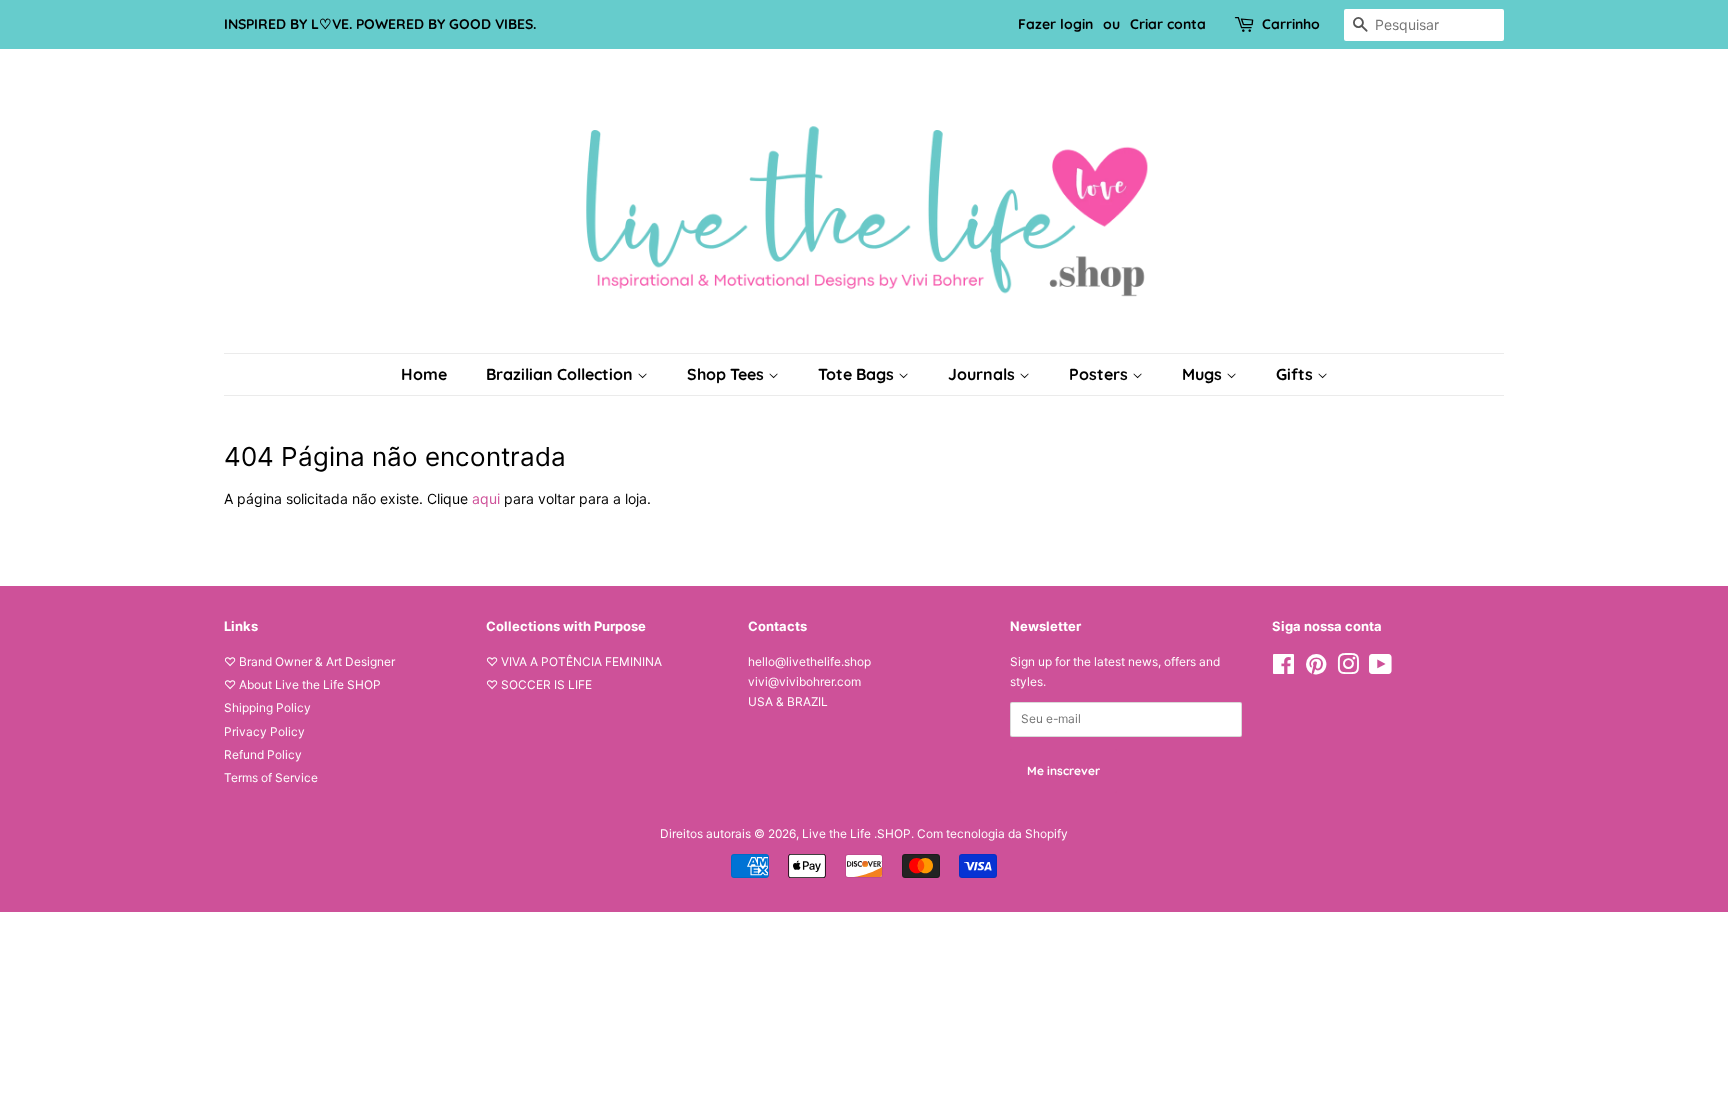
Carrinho (1291, 24)
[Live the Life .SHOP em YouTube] (1380, 668)
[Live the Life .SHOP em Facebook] (1283, 668)
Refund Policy (263, 754)
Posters (1100, 374)
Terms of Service (271, 777)
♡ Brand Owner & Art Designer (309, 661)
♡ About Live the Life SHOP (302, 684)
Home (424, 374)
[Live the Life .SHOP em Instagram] (1348, 668)
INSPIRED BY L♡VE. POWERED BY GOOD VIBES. (380, 24)
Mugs (1204, 374)
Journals (983, 374)
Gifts (1296, 374)
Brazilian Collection (561, 374)
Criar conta (1168, 24)
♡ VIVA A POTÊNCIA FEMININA (574, 661)
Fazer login (1055, 24)
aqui (486, 498)
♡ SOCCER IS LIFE (539, 684)
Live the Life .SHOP (856, 833)
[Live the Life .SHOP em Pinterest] (1316, 668)
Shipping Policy (267, 707)
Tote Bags (858, 374)
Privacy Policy (264, 731)
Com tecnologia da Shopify (992, 833)
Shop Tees (727, 374)
